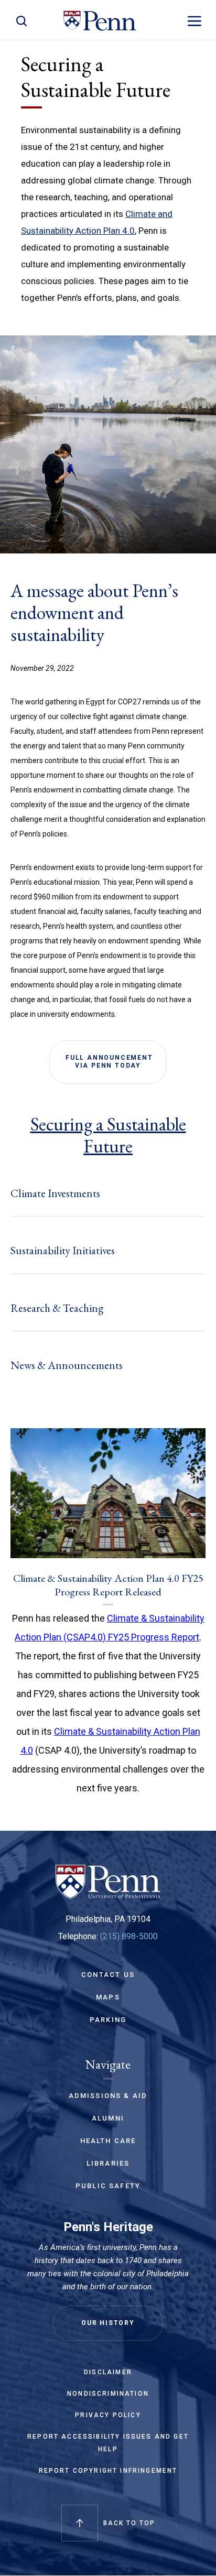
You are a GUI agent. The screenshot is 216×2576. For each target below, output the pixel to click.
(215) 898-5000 (129, 1936)
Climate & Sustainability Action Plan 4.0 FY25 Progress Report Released (108, 1585)
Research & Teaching (57, 1308)
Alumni (108, 2118)
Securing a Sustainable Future (108, 1135)
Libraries (108, 2163)
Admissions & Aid (108, 2096)
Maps (108, 1997)
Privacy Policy (108, 2415)
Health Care (108, 2141)
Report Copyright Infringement (108, 2471)
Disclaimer (108, 2372)
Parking (108, 2020)
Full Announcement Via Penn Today (108, 1062)
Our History (108, 2323)
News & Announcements (67, 1365)
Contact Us (108, 1975)
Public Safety (108, 2186)
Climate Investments (55, 1193)
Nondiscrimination (108, 2394)
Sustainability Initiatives (63, 1250)
